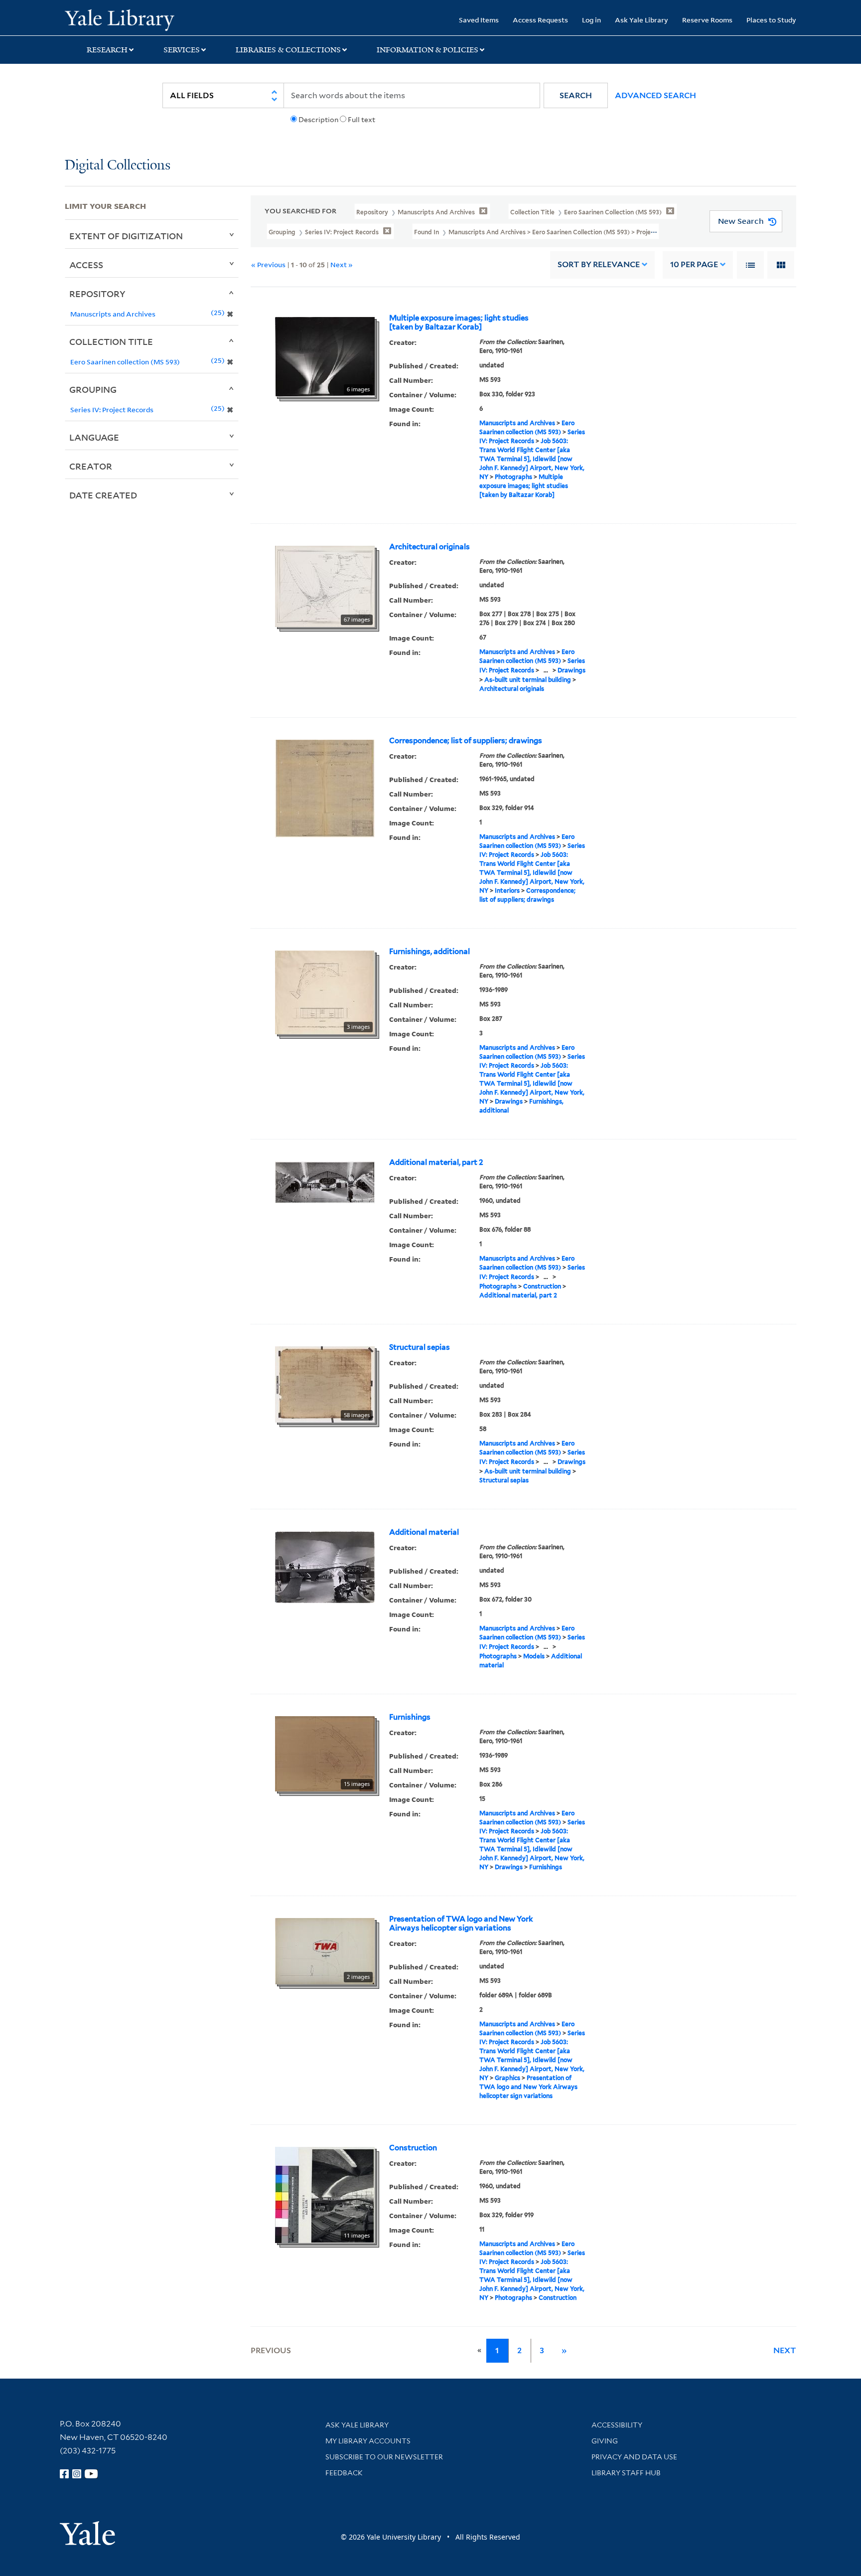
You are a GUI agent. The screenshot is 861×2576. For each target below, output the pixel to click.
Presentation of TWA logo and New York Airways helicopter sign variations (461, 1924)
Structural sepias (420, 1347)
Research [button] (107, 50)
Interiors (507, 890)
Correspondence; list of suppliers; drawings (466, 741)
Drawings (572, 670)
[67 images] (325, 586)
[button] (576, 95)
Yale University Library (120, 19)
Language (94, 437)
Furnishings (410, 1717)
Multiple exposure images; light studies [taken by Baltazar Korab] (459, 322)
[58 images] (325, 1384)
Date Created (103, 495)
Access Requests (540, 20)
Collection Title (111, 341)
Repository (97, 294)
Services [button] (182, 50)
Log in (591, 20)
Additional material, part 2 (436, 1162)
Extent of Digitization (126, 236)
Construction (542, 1286)
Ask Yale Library (642, 20)
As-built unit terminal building (528, 680)
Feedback (344, 2473)
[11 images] (325, 2194)
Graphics (507, 2078)
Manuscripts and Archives (517, 423)
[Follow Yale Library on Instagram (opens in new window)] (77, 2474)
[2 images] (325, 1950)
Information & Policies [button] (428, 50)
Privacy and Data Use (634, 2457)
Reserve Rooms (707, 20)
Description (318, 120)
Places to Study (771, 20)
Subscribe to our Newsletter (384, 2457)
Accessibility (617, 2425)
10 (694, 264)
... (546, 670)
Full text (361, 120)
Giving (605, 2441)
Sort (599, 264)
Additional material (424, 1532)
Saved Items (479, 20)
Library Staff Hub (626, 2473)
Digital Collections (118, 166)
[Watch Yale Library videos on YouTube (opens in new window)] (91, 2474)
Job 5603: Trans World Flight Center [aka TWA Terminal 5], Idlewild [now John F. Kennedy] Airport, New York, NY (532, 459)
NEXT (785, 2350)
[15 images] (325, 1753)
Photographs (513, 477)
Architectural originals (430, 547)
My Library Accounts (368, 2441)
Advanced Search (655, 95)
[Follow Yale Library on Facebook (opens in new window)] (64, 2474)
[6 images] (325, 356)
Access (86, 265)
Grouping (93, 389)
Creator (91, 466)
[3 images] (325, 991)
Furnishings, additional (430, 952)
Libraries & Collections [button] (288, 50)
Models (534, 1656)
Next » (342, 264)
